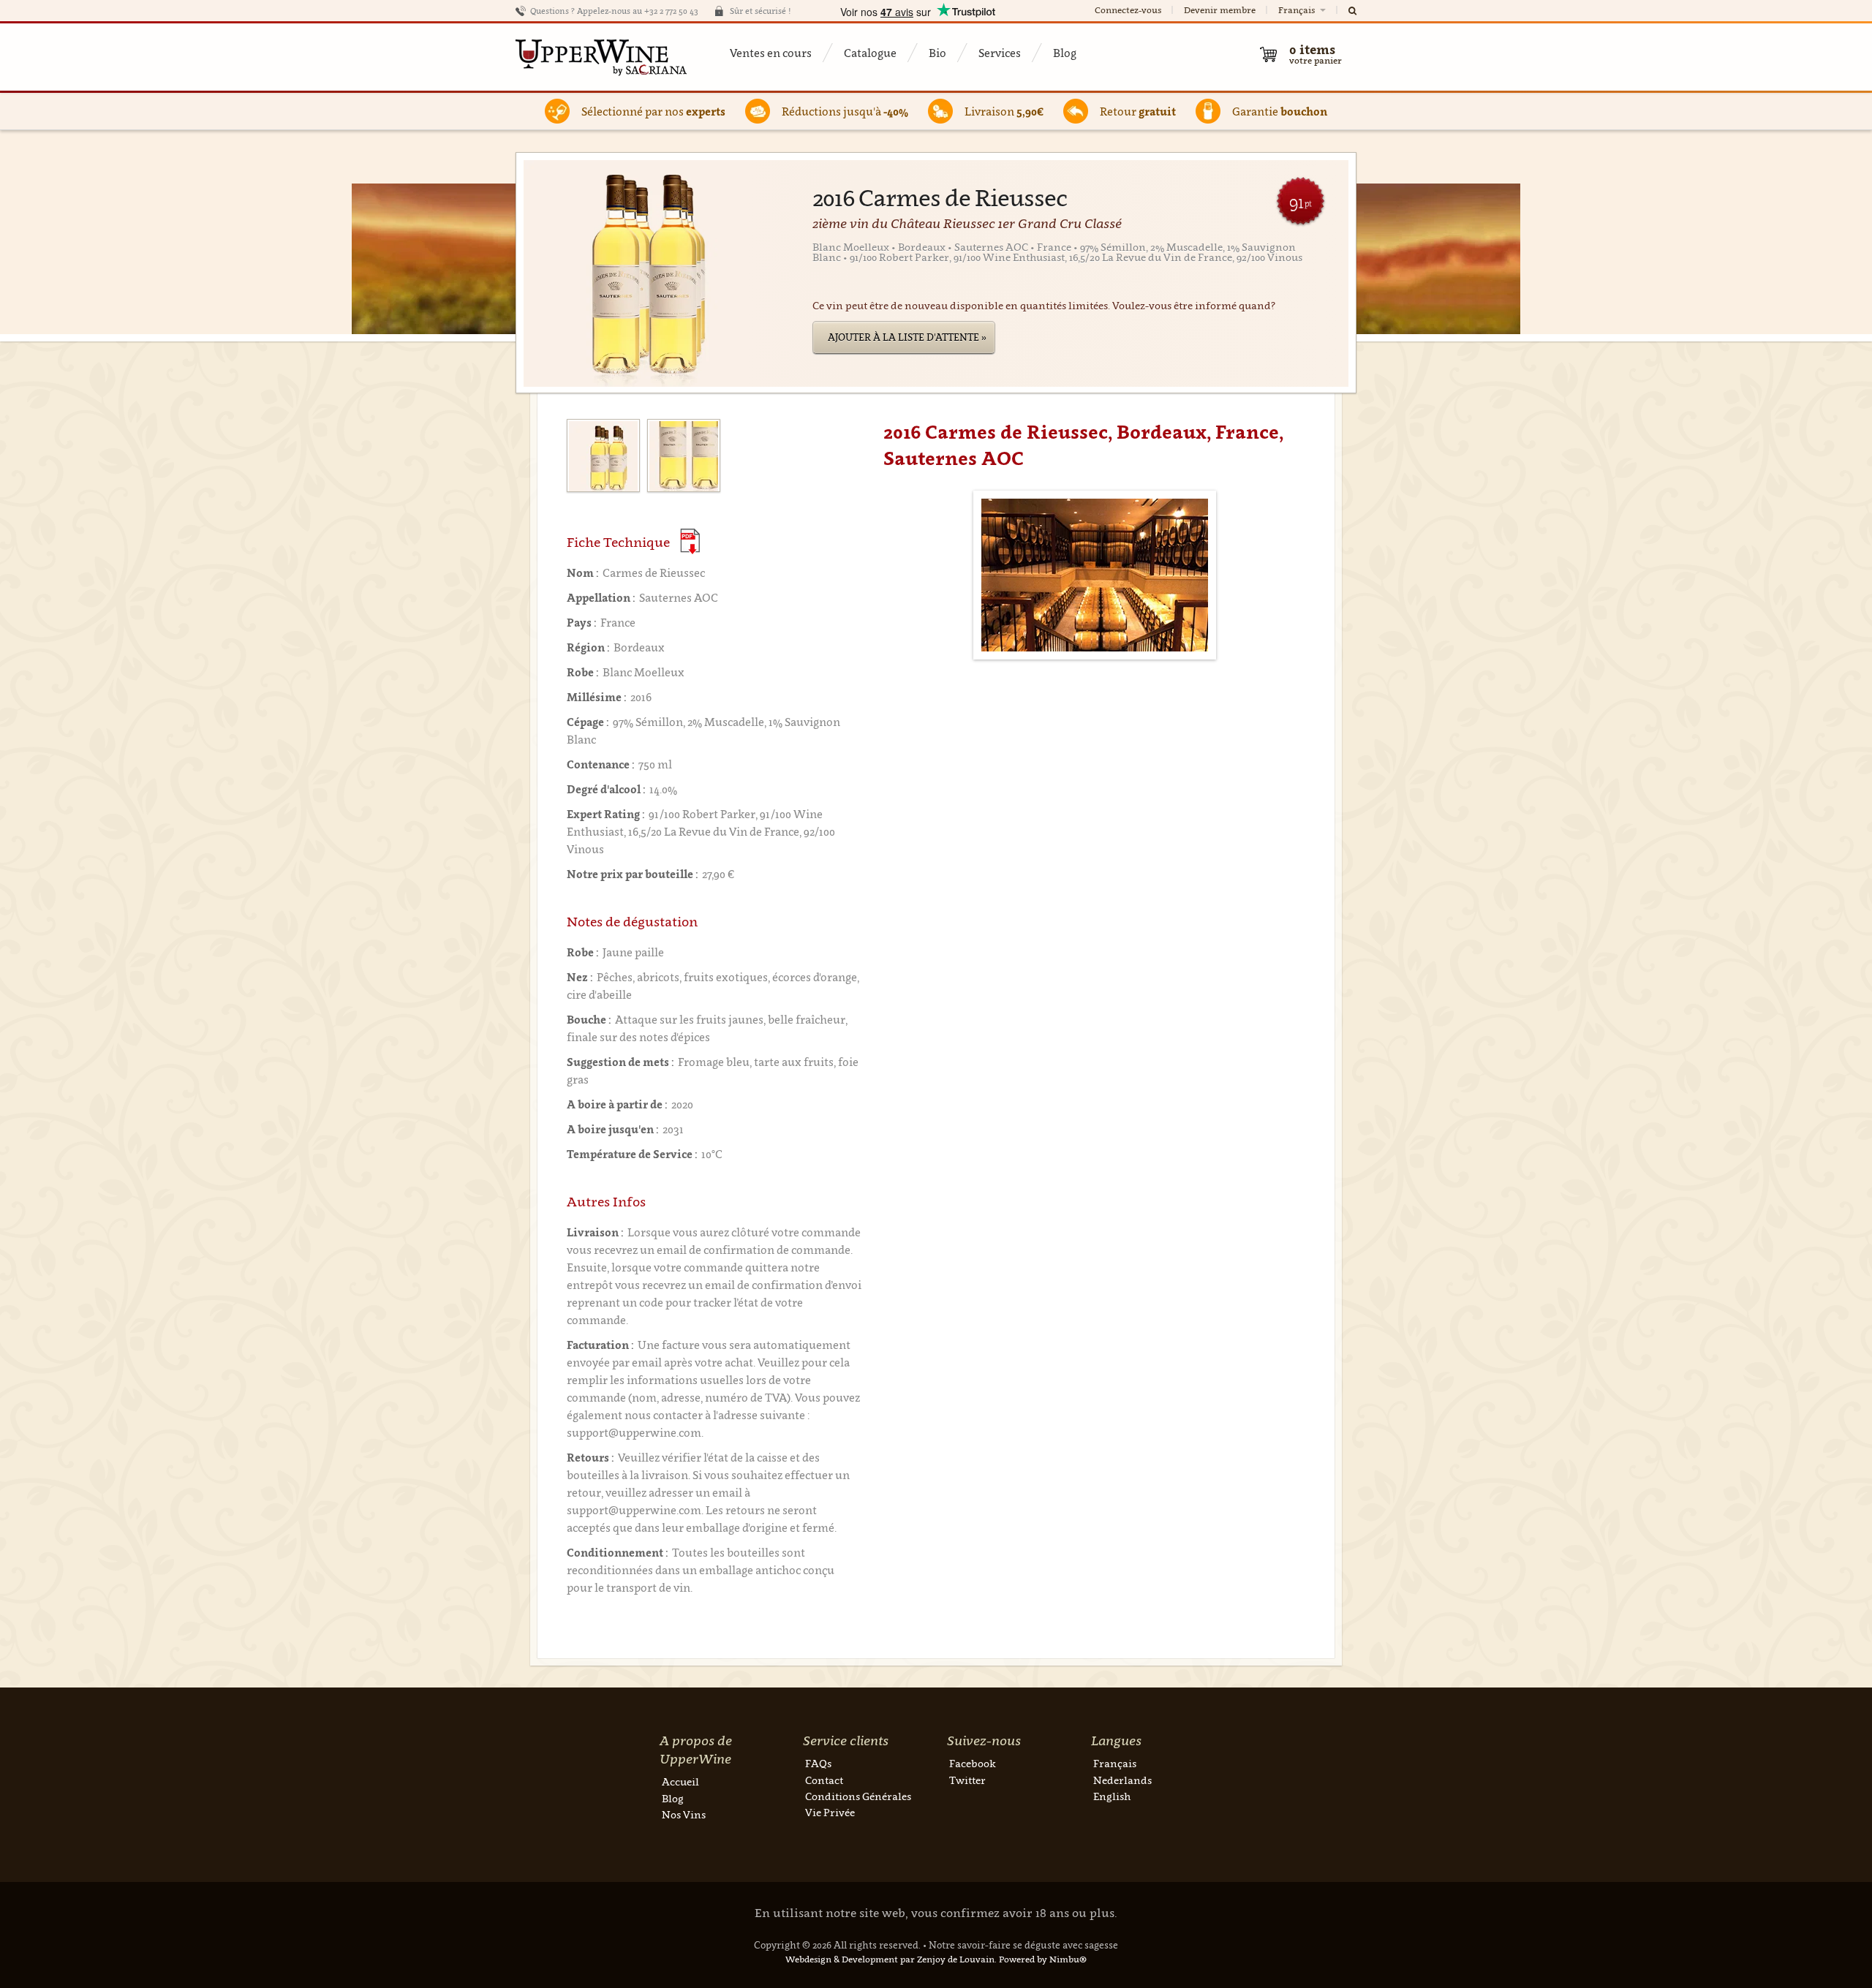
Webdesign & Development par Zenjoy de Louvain (890, 1959)
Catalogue (870, 53)
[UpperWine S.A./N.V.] (601, 57)
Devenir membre (1220, 10)
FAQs (818, 1763)
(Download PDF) (690, 541)
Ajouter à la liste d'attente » (907, 337)
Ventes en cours (771, 53)
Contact (824, 1780)
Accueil (680, 1781)
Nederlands (1122, 1780)
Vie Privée (830, 1812)
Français (1298, 10)
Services (1000, 53)
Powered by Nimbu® (1043, 1959)
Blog (1065, 53)
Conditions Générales (858, 1796)
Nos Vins (684, 1814)
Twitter (967, 1780)
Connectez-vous (1128, 10)
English (1112, 1796)
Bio (937, 53)
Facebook (973, 1763)
